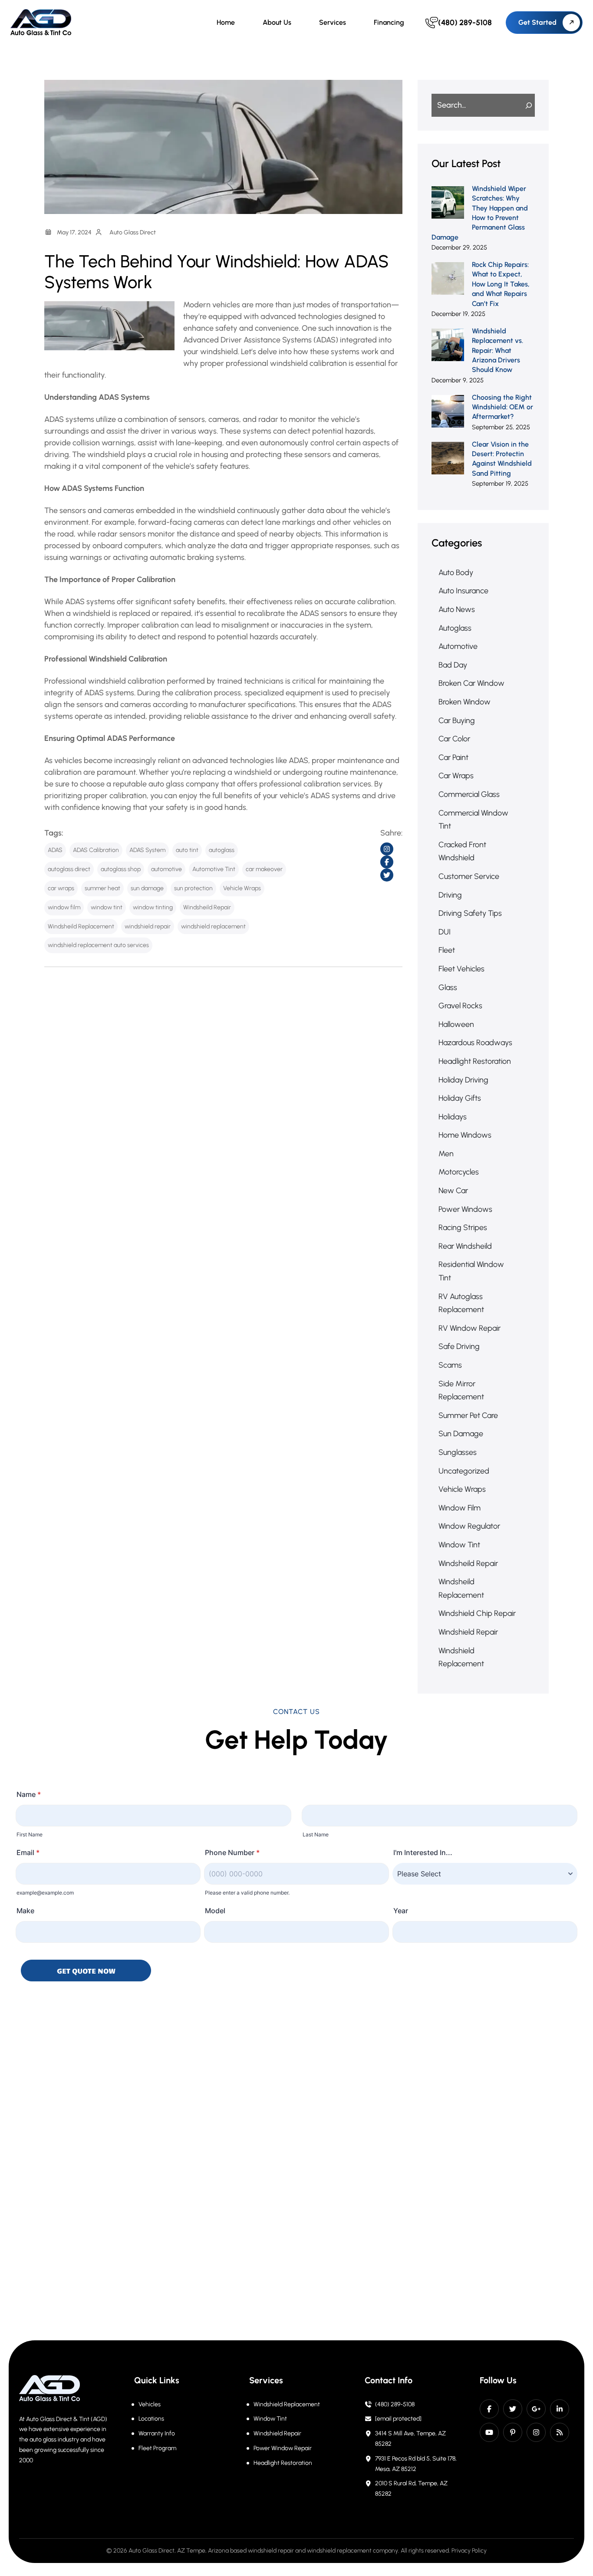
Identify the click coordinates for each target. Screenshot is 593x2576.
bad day (453, 665)
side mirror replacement (461, 1390)
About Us (277, 22)
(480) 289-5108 (395, 2404)
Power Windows (465, 1209)
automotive (166, 869)
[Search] (524, 105)
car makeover (264, 869)
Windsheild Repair (207, 907)
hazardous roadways (475, 1043)
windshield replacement (213, 926)
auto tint (187, 850)
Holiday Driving (463, 1080)
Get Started (537, 22)
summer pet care (468, 1415)
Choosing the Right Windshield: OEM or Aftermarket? (502, 407)
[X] (513, 2409)
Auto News (457, 609)
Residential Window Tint (471, 1271)
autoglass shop (121, 869)
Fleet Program (157, 2448)
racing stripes (463, 1227)
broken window (465, 702)
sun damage (147, 888)
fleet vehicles (461, 969)
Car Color (454, 739)
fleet (447, 950)
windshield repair (148, 926)
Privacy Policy (469, 2551)
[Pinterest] (513, 2432)
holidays (453, 1117)
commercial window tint (473, 820)
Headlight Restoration (283, 2463)
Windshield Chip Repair (477, 1613)
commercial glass (469, 794)
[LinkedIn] (560, 2409)
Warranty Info (157, 2433)
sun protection (193, 888)
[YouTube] (489, 2432)
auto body (456, 572)
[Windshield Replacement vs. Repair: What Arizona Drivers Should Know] (448, 345)
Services (333, 22)
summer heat (102, 888)
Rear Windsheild (465, 1246)
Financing (389, 22)
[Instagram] (536, 2432)
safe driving (459, 1346)
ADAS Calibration (96, 850)
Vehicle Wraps (242, 888)
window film (64, 907)
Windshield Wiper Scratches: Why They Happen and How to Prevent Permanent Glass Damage (480, 213)
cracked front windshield (462, 851)
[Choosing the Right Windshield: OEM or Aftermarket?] (448, 411)
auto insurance (463, 591)
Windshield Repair (277, 2433)
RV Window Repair (469, 1328)
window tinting (153, 907)
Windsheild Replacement (81, 926)
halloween (456, 1024)
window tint (107, 907)
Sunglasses (458, 1452)
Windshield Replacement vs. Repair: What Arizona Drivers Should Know (497, 350)
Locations (151, 2419)
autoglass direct (69, 869)
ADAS (55, 850)
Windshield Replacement (287, 2404)
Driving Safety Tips (470, 913)
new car (453, 1191)
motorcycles (459, 1172)
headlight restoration (475, 1061)
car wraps (61, 888)
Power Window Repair (283, 2448)
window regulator (469, 1526)
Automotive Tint (214, 869)
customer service (469, 876)
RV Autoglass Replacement (461, 1303)
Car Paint (453, 757)
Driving (450, 895)
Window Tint (459, 1545)
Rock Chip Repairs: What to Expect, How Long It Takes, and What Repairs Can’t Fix (501, 284)
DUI (445, 932)
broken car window (471, 683)
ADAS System (147, 850)
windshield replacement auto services (98, 945)
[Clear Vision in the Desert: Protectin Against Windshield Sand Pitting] (448, 458)
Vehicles (150, 2404)
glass (448, 987)
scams (450, 1365)
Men (446, 1154)
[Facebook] (489, 2409)
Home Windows (465, 1135)
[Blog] (560, 2432)
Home (226, 22)
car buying (457, 720)
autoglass (222, 850)
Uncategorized (464, 1471)
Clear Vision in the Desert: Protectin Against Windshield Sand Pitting (502, 459)
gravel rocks (460, 1006)
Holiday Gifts (460, 1098)
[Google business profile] (536, 2409)
